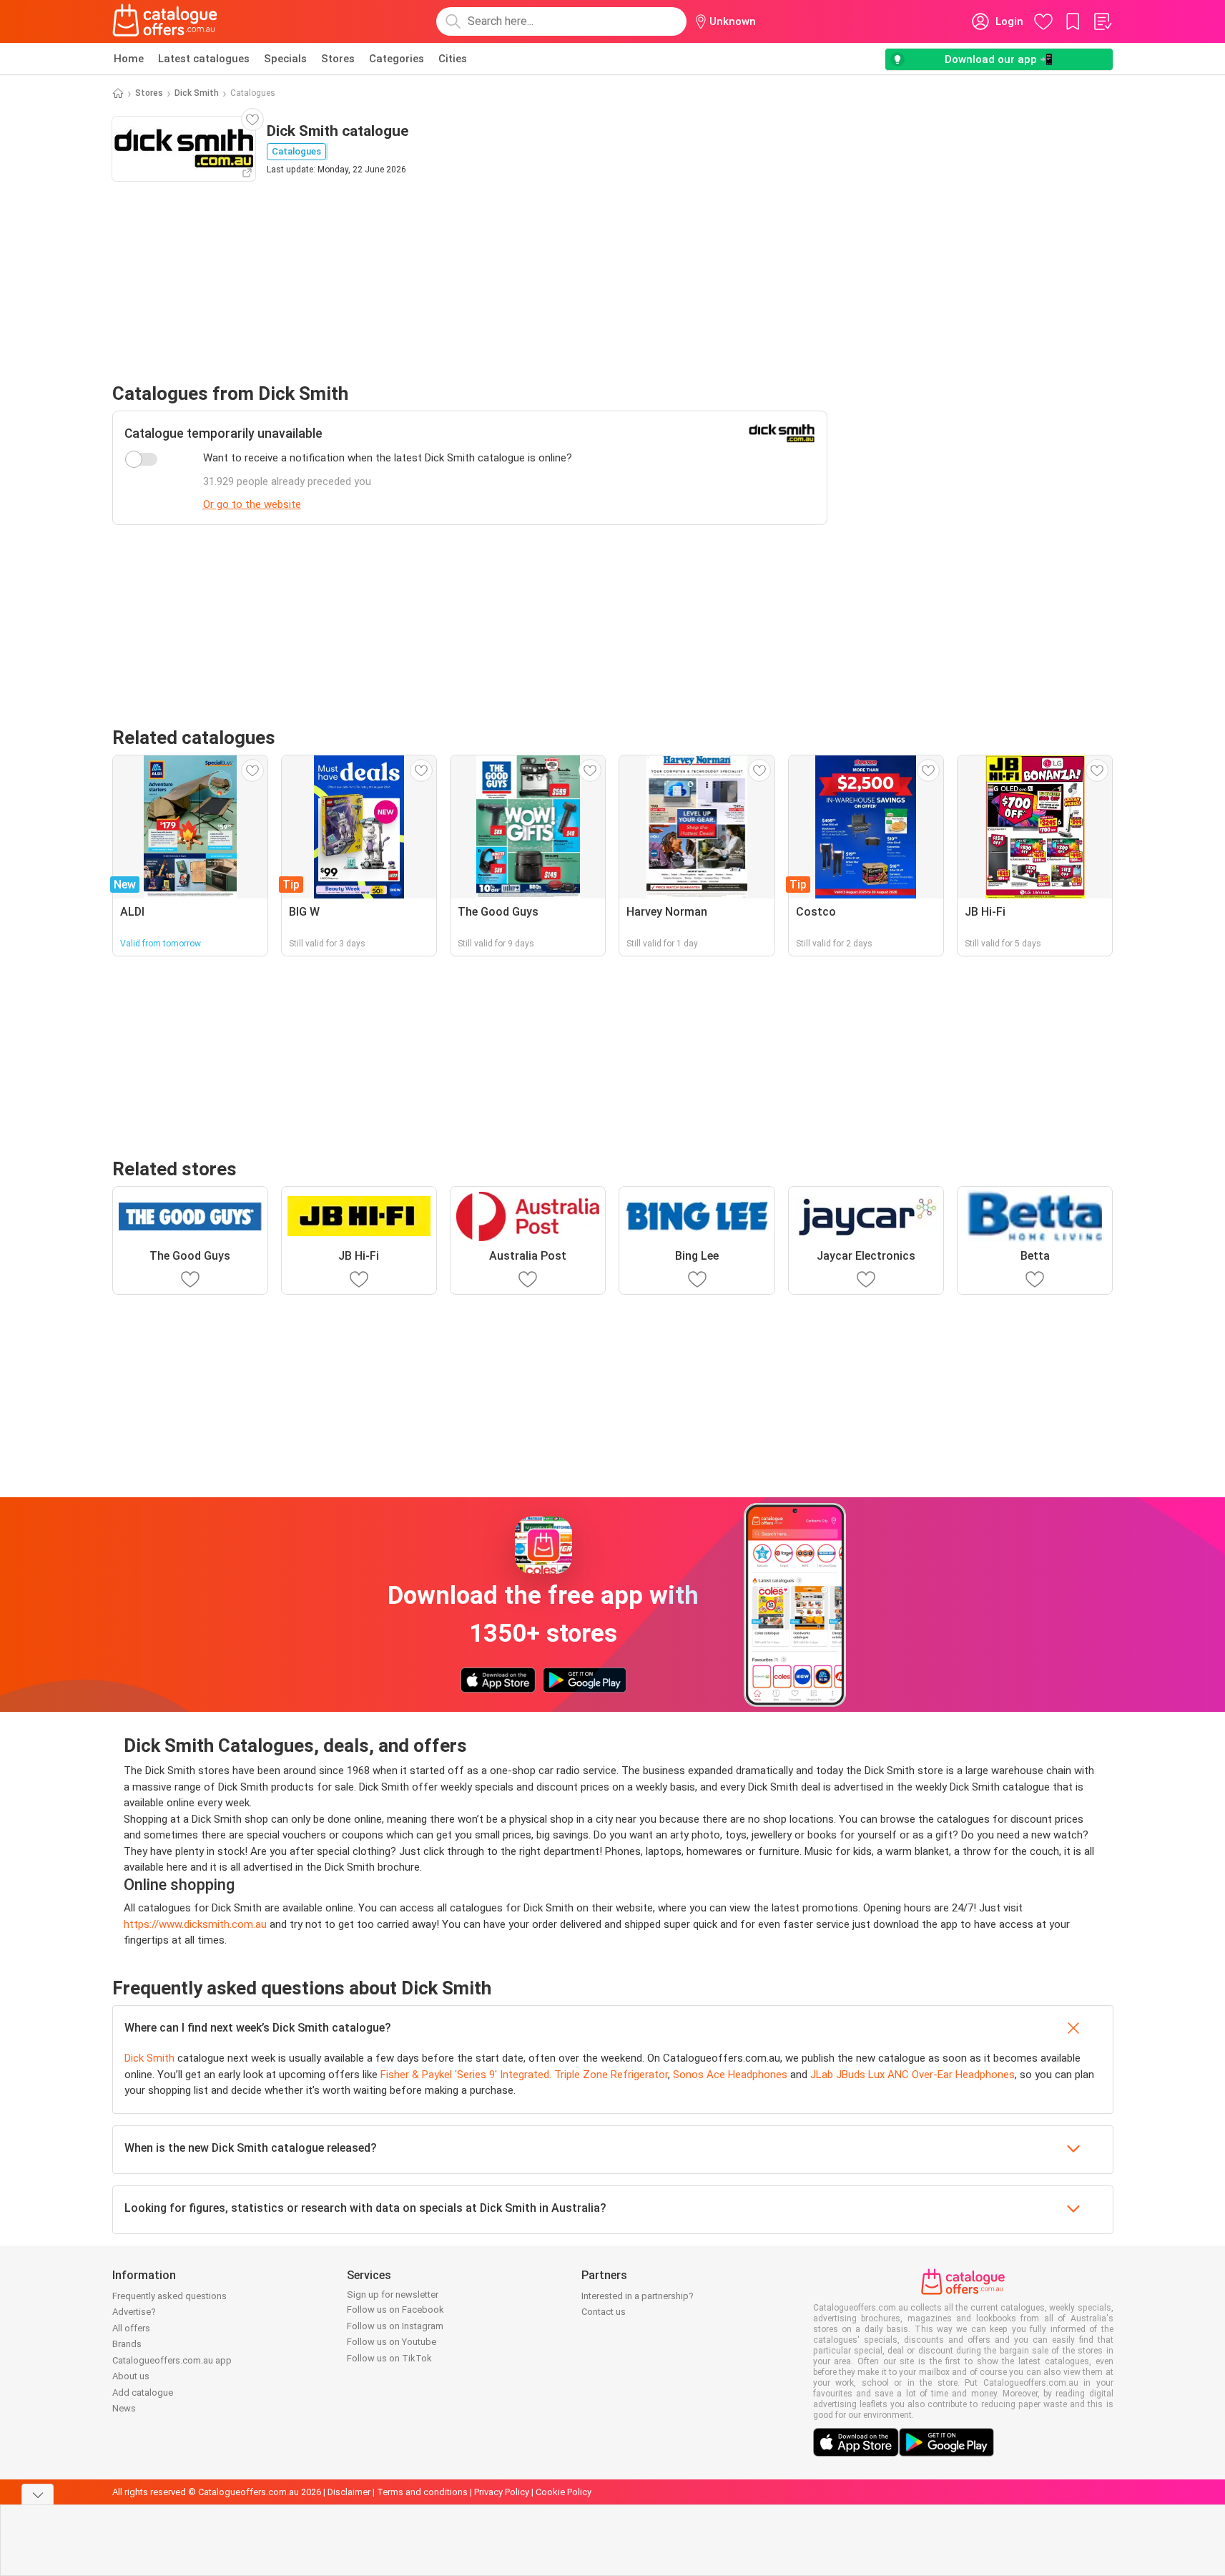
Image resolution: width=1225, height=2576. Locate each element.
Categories (397, 59)
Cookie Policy (564, 2492)
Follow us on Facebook (395, 2310)
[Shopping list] (1102, 21)
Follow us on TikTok (389, 2358)
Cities (453, 59)
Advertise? (134, 2312)
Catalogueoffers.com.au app (172, 2360)
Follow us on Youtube (392, 2342)
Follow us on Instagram (395, 2326)
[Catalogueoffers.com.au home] (165, 21)
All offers (131, 2328)
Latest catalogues (204, 59)
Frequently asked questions (169, 2296)
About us (131, 2376)
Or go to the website (252, 504)
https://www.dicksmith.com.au (195, 1924)
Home (129, 59)
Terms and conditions (422, 2492)
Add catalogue (143, 2393)
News (124, 2408)
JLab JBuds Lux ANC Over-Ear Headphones (912, 2075)
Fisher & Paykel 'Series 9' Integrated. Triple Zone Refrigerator (524, 2075)
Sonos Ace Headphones (730, 2075)
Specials (285, 59)
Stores (338, 59)
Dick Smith (197, 93)
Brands (127, 2344)
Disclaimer (349, 2492)
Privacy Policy (502, 2492)
